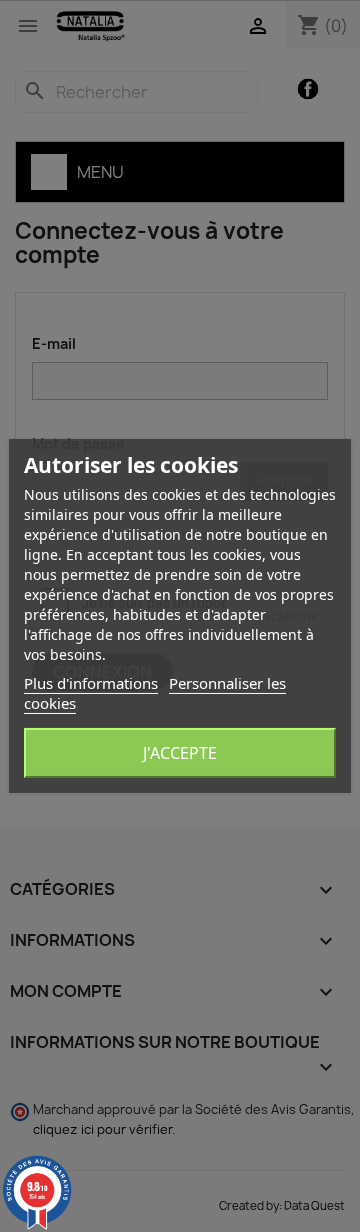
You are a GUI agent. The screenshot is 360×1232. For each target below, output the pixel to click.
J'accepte (180, 753)
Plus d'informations (91, 683)
